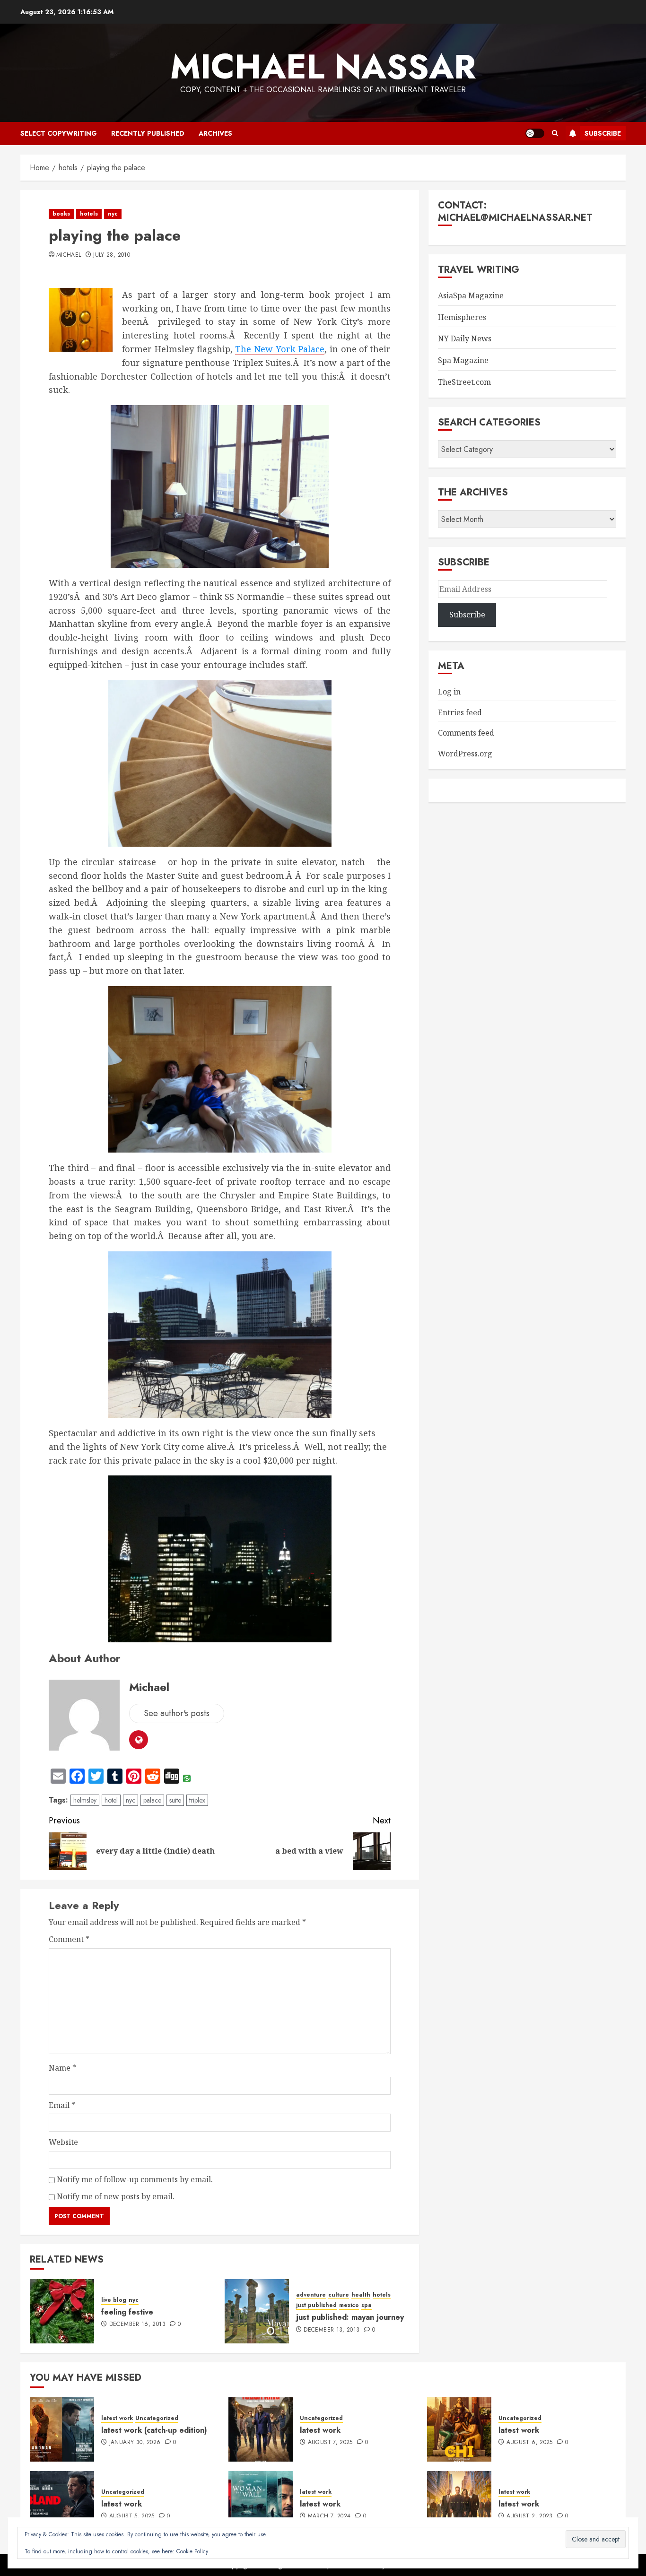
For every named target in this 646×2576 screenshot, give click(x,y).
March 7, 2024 (329, 2516)
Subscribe (603, 133)
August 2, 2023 (530, 2516)
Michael (69, 255)
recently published (148, 133)
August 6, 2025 (530, 2443)
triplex (197, 1800)
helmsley (85, 1800)
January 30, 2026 (135, 2443)
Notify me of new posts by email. (116, 2196)
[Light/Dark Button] (535, 133)
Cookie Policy (192, 2551)
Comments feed (466, 733)
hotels (89, 214)
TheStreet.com (464, 382)
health (361, 2295)
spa (367, 2305)
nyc (113, 214)
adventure (311, 2295)
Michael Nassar (323, 67)
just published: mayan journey (350, 2317)
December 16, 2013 (137, 2324)
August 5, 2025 (132, 2516)
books (61, 214)
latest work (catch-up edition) (154, 2430)
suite (175, 1800)
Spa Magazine (463, 360)
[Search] (555, 133)
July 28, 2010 (112, 255)
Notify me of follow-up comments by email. (135, 2179)
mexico (349, 2305)
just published (316, 2305)
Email (62, 2105)
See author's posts (177, 1713)
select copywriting (59, 133)
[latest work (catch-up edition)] (62, 2429)
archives (215, 133)
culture (339, 2295)
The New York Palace (279, 349)
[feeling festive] (62, 2311)
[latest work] (261, 2429)
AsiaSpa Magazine (471, 295)
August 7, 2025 (330, 2443)
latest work (117, 2418)
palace (152, 1800)
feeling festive (127, 2312)
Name (62, 2068)
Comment (69, 1939)
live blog (114, 2300)
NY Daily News (465, 338)
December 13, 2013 (332, 2330)
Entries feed (460, 712)
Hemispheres (462, 317)
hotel (111, 1800)
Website (63, 2142)
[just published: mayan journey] (257, 2311)
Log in (449, 692)
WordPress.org (465, 754)
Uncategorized (157, 2418)
